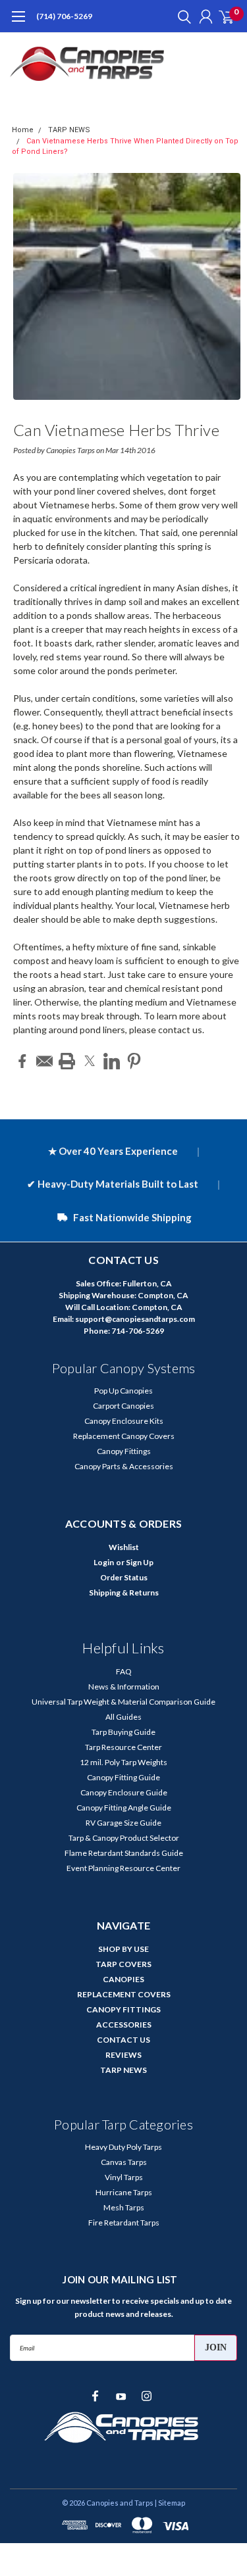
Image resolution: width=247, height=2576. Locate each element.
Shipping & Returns (124, 1592)
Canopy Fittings (124, 1451)
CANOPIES (123, 1979)
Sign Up (140, 1562)
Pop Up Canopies (123, 1391)
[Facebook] (22, 1061)
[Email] (44, 1061)
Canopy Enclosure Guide (124, 1792)
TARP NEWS (69, 130)
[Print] (67, 1061)
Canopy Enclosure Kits (124, 1421)
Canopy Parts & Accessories (124, 1466)
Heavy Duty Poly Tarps (123, 2147)
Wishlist (124, 1547)
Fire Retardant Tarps (124, 2223)
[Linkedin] (112, 1061)
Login (104, 1562)
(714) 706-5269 (64, 16)
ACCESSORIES (124, 2025)
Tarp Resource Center (123, 1747)
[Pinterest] (134, 1061)
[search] (181, 16)
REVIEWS (123, 2055)
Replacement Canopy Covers (124, 1436)
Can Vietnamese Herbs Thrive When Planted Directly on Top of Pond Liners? (118, 432)
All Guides (123, 1717)
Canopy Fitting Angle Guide (124, 1808)
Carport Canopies (123, 1406)
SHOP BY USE (123, 1949)
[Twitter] (89, 1061)
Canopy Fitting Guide (123, 1777)
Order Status (124, 1577)
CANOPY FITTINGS (123, 2009)
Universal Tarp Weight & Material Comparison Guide (123, 1702)
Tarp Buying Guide (123, 1732)
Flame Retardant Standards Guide (124, 1853)
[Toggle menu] (18, 23)
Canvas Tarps (124, 2162)
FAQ (124, 1671)
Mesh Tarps (124, 2207)
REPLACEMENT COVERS (124, 1994)
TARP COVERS (123, 1964)
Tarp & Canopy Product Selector (124, 1838)
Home (23, 130)
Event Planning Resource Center (123, 1868)
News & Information (124, 1687)
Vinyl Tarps (124, 2177)
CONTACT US (123, 2040)
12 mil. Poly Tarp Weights (123, 1762)
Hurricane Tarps (124, 2192)
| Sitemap (170, 2503)
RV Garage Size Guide (123, 1823)
